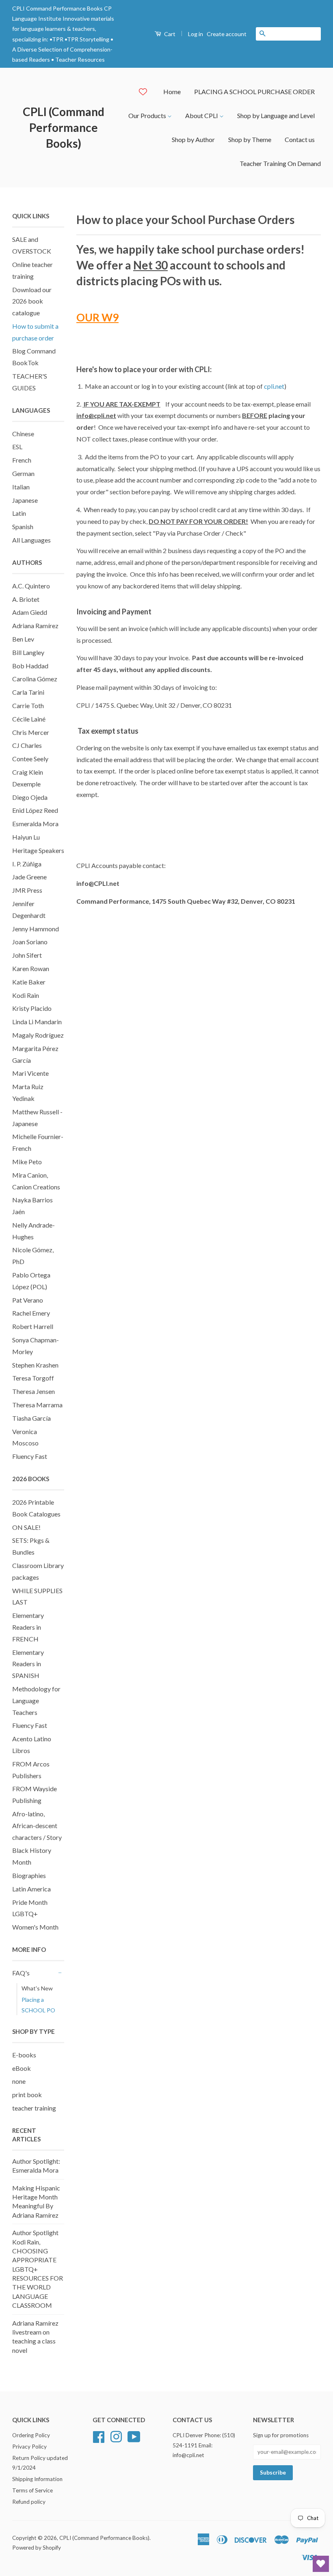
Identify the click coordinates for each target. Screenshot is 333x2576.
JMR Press (27, 890)
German (23, 473)
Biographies (29, 1875)
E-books (24, 2055)
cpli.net (274, 386)
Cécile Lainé (29, 719)
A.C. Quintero (31, 586)
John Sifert (27, 955)
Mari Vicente (30, 1073)
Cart (169, 34)
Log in (196, 34)
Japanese (25, 500)
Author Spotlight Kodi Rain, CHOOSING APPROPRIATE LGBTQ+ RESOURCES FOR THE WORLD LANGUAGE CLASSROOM (38, 2269)
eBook (22, 2068)
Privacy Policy (29, 2447)
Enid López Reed (35, 810)
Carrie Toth (28, 705)
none (19, 2081)
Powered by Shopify (37, 2548)
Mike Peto (27, 1162)
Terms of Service (32, 2490)
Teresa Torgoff (33, 1378)
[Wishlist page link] (143, 92)
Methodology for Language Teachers (36, 1700)
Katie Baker (29, 982)
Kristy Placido (32, 1008)
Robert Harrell (33, 1326)
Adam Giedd (30, 612)
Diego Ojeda (30, 797)
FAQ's (21, 1973)
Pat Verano (28, 1300)
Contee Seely (30, 759)
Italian (21, 487)
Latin (19, 513)
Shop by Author (193, 139)
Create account (227, 34)
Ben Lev (23, 639)
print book (27, 2095)
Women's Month (35, 1927)
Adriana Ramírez (35, 626)
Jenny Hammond (36, 929)
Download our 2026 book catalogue (32, 301)
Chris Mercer (31, 732)
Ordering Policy (31, 2435)
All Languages (31, 540)
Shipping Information (37, 2479)
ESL (17, 447)
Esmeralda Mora (35, 824)
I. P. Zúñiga (27, 864)
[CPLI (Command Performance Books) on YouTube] (134, 2436)
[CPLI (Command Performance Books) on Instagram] (116, 2436)
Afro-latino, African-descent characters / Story (37, 1825)
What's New (37, 1988)
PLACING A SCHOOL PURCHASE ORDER (254, 92)
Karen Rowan (31, 968)
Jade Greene (29, 877)
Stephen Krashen (35, 1365)
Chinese (23, 434)
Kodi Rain (26, 995)
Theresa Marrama (37, 1405)
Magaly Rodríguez (38, 1035)
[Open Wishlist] (321, 2564)
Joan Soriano (30, 942)
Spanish (23, 527)
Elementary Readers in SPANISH (28, 1664)
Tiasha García (31, 1418)
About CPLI (202, 115)
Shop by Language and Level (276, 115)
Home (172, 92)
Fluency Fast (30, 1456)
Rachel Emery (31, 1313)
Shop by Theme (250, 139)
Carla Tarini (28, 692)
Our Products (148, 115)
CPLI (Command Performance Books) (64, 127)
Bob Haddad (30, 666)
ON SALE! (26, 1527)
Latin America (31, 1889)
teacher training (34, 2108)
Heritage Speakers (38, 850)
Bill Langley (28, 652)
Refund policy (29, 2502)
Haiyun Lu (26, 837)
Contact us (300, 139)
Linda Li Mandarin (37, 1022)
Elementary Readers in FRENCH (28, 1627)
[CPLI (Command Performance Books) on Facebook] (99, 2436)
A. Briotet (26, 599)
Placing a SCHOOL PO (38, 2005)
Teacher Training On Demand (280, 163)
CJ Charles (27, 745)
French (22, 460)
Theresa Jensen (34, 1391)
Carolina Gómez (35, 679)
